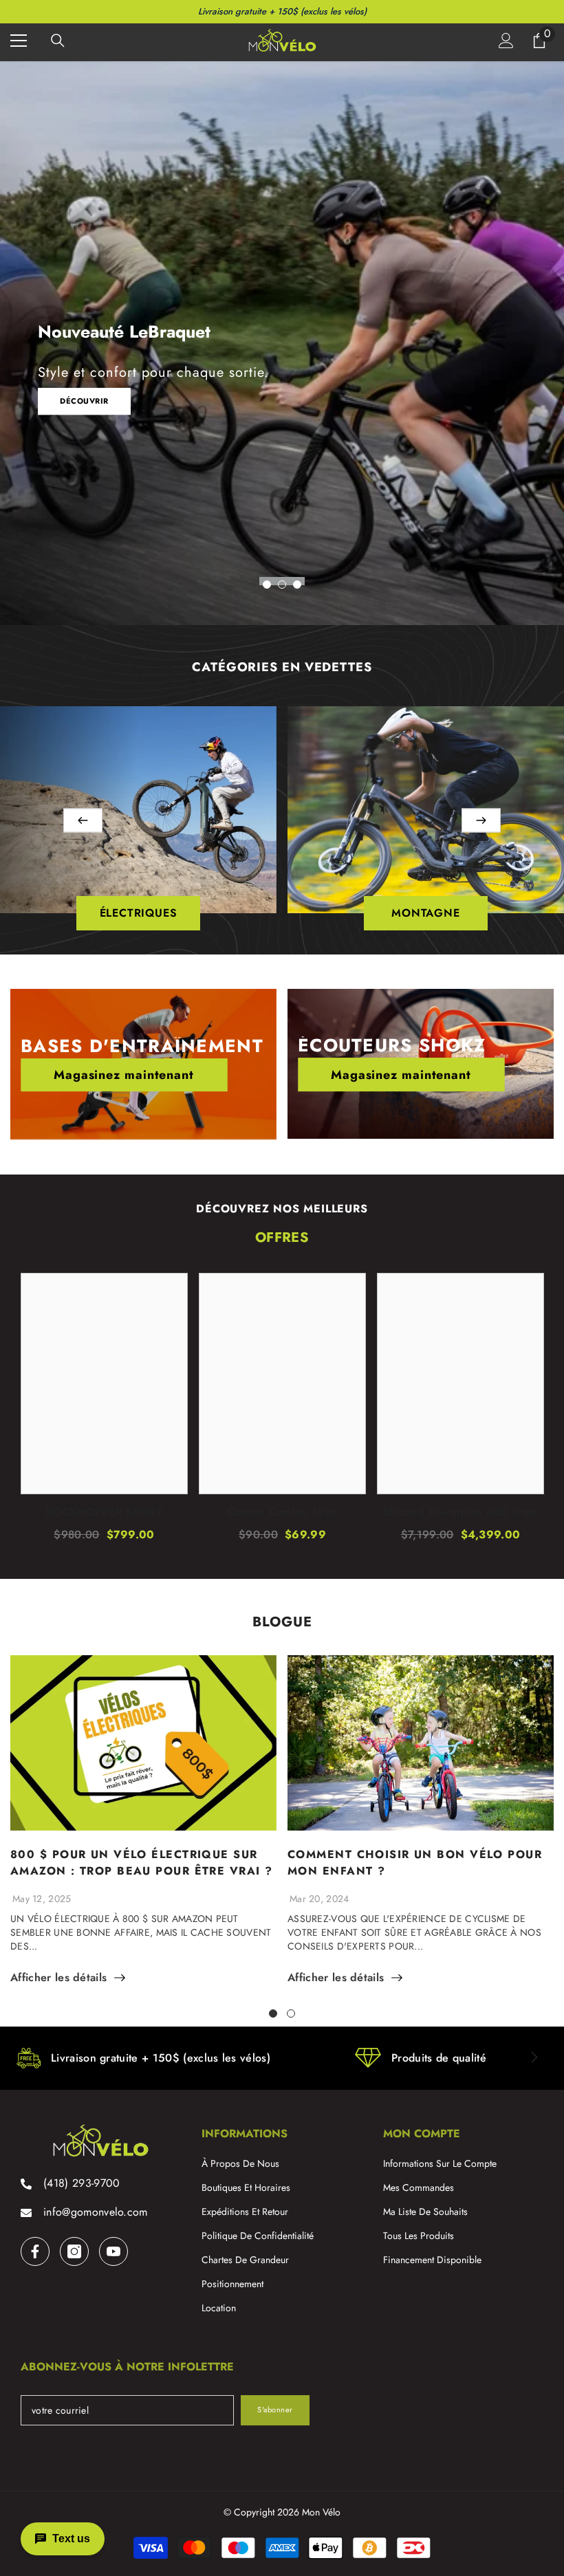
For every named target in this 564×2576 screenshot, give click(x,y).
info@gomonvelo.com (96, 2212)
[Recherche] (58, 41)
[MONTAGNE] (426, 810)
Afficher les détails (58, 1978)
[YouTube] (113, 2251)
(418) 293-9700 (82, 2183)
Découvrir (84, 401)
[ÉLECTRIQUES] (138, 810)
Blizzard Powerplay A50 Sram (461, 1512)
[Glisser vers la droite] (534, 2058)
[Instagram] (74, 2251)
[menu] (19, 41)
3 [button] (297, 585)
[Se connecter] (506, 41)
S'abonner (275, 2410)
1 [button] (267, 585)
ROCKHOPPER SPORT (104, 1512)
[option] (282, 343)
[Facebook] (35, 2251)
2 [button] (282, 585)
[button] (83, 820)
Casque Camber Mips (283, 1512)
